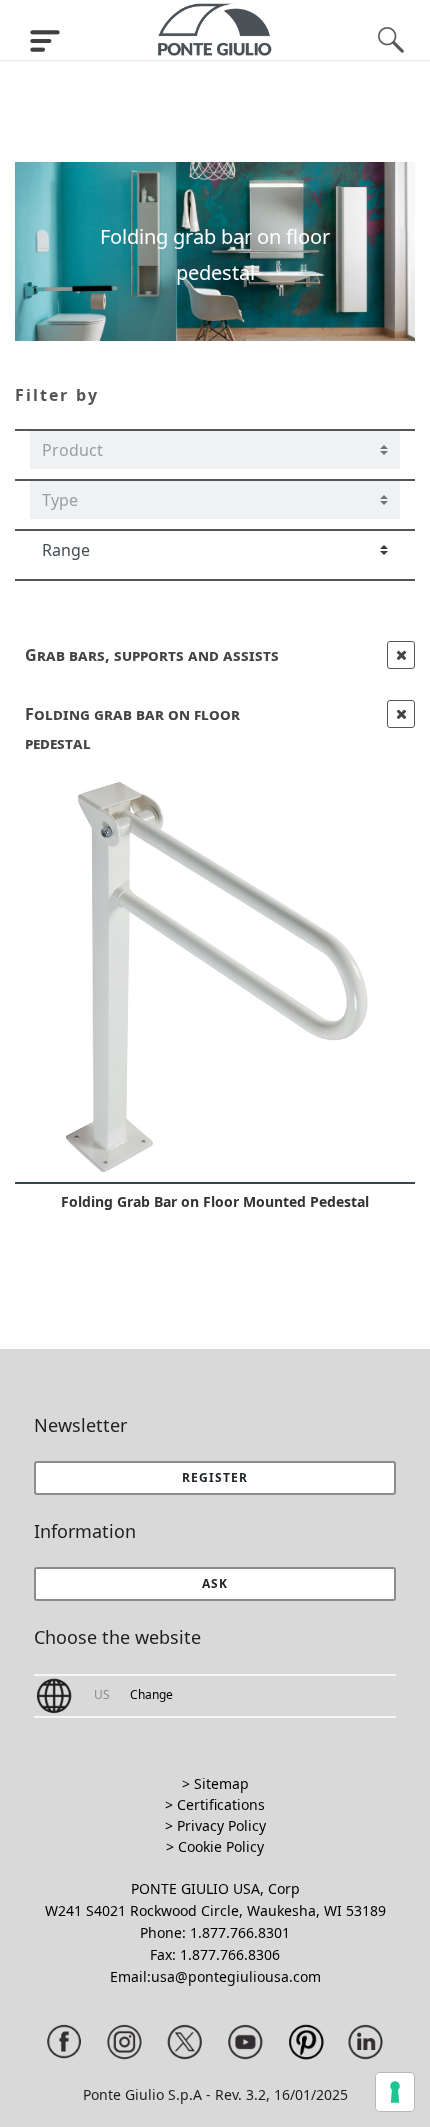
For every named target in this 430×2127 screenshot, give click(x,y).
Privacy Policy (221, 1825)
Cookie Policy (221, 1846)
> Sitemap (215, 1783)
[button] (215, 1584)
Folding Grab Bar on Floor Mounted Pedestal (215, 1201)
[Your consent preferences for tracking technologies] (395, 2092)
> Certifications (215, 1804)
